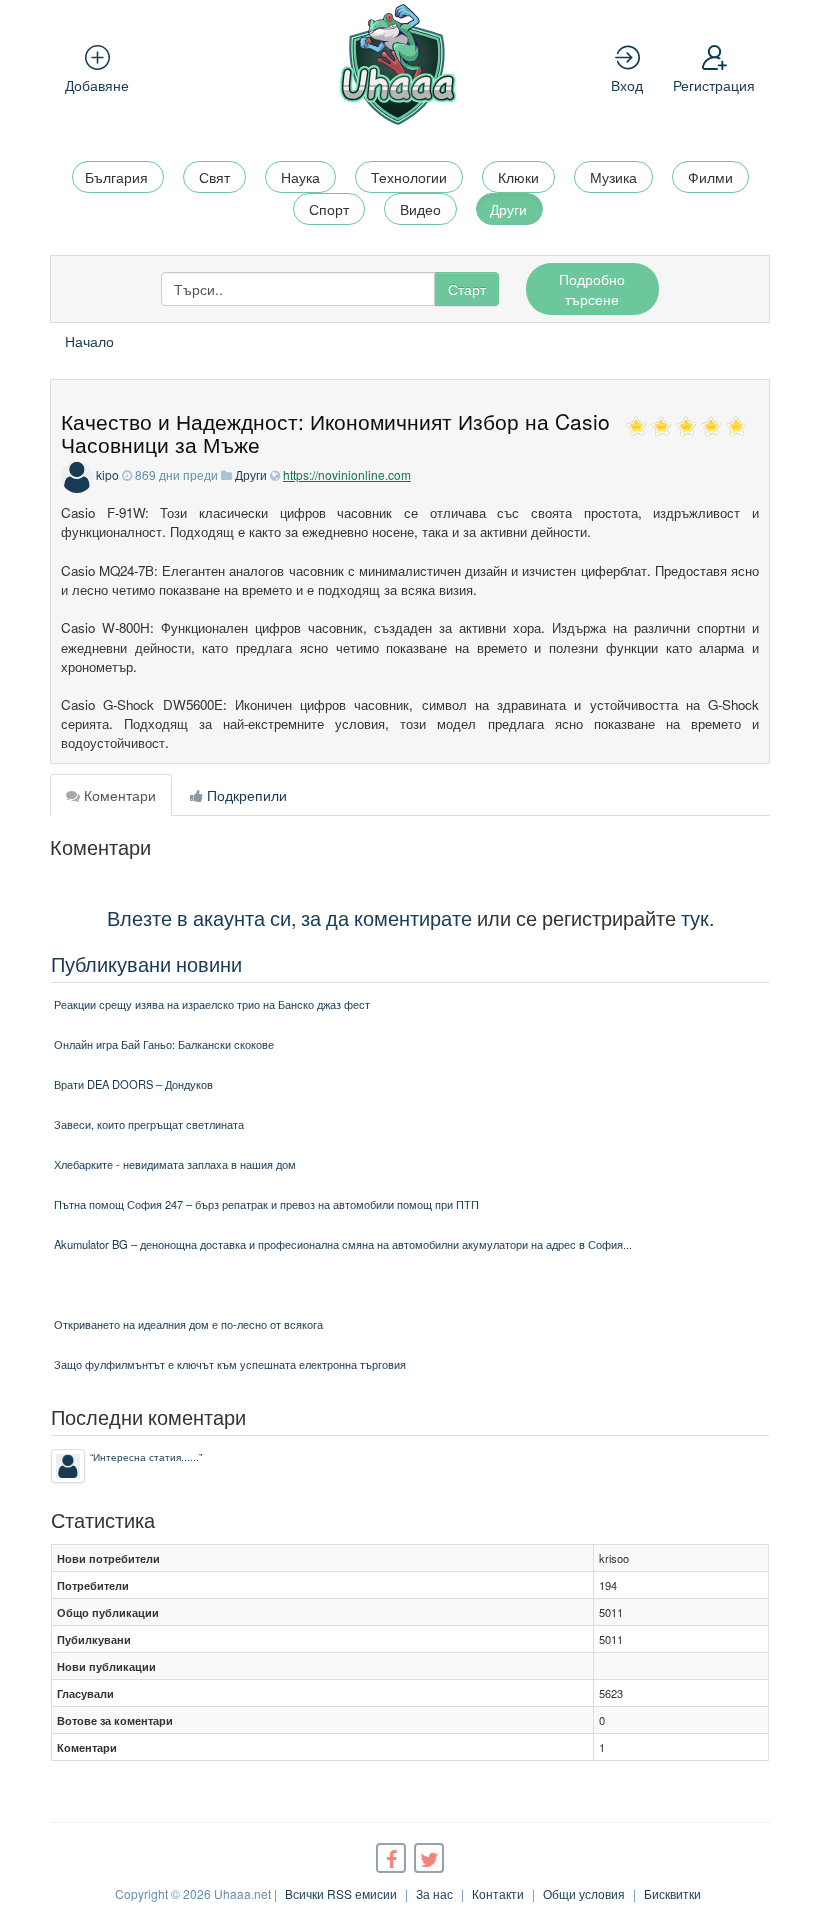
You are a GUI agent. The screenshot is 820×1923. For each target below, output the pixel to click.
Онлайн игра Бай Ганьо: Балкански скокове (164, 1044)
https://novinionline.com (347, 474)
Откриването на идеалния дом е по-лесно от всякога (188, 1324)
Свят (214, 177)
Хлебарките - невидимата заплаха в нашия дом (175, 1164)
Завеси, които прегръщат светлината (149, 1124)
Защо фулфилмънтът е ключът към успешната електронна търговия (230, 1364)
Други (508, 209)
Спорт (329, 209)
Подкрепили (245, 795)
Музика (613, 177)
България (116, 177)
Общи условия (584, 1893)
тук (695, 917)
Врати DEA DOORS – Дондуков (133, 1084)
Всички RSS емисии (341, 1893)
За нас (434, 1893)
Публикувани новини (146, 963)
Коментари (118, 795)
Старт (467, 289)
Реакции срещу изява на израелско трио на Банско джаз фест (212, 1004)
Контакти (498, 1893)
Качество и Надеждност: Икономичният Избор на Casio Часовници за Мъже (335, 432)
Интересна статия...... (146, 1456)
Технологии (409, 177)
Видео (420, 209)
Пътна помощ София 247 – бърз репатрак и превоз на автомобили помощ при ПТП (266, 1204)
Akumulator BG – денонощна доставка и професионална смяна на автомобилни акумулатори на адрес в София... (343, 1244)
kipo (107, 474)
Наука (300, 177)
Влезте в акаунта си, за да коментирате (289, 917)
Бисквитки (672, 1893)
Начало (89, 341)
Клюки (518, 177)
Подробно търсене (592, 289)
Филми (710, 177)
